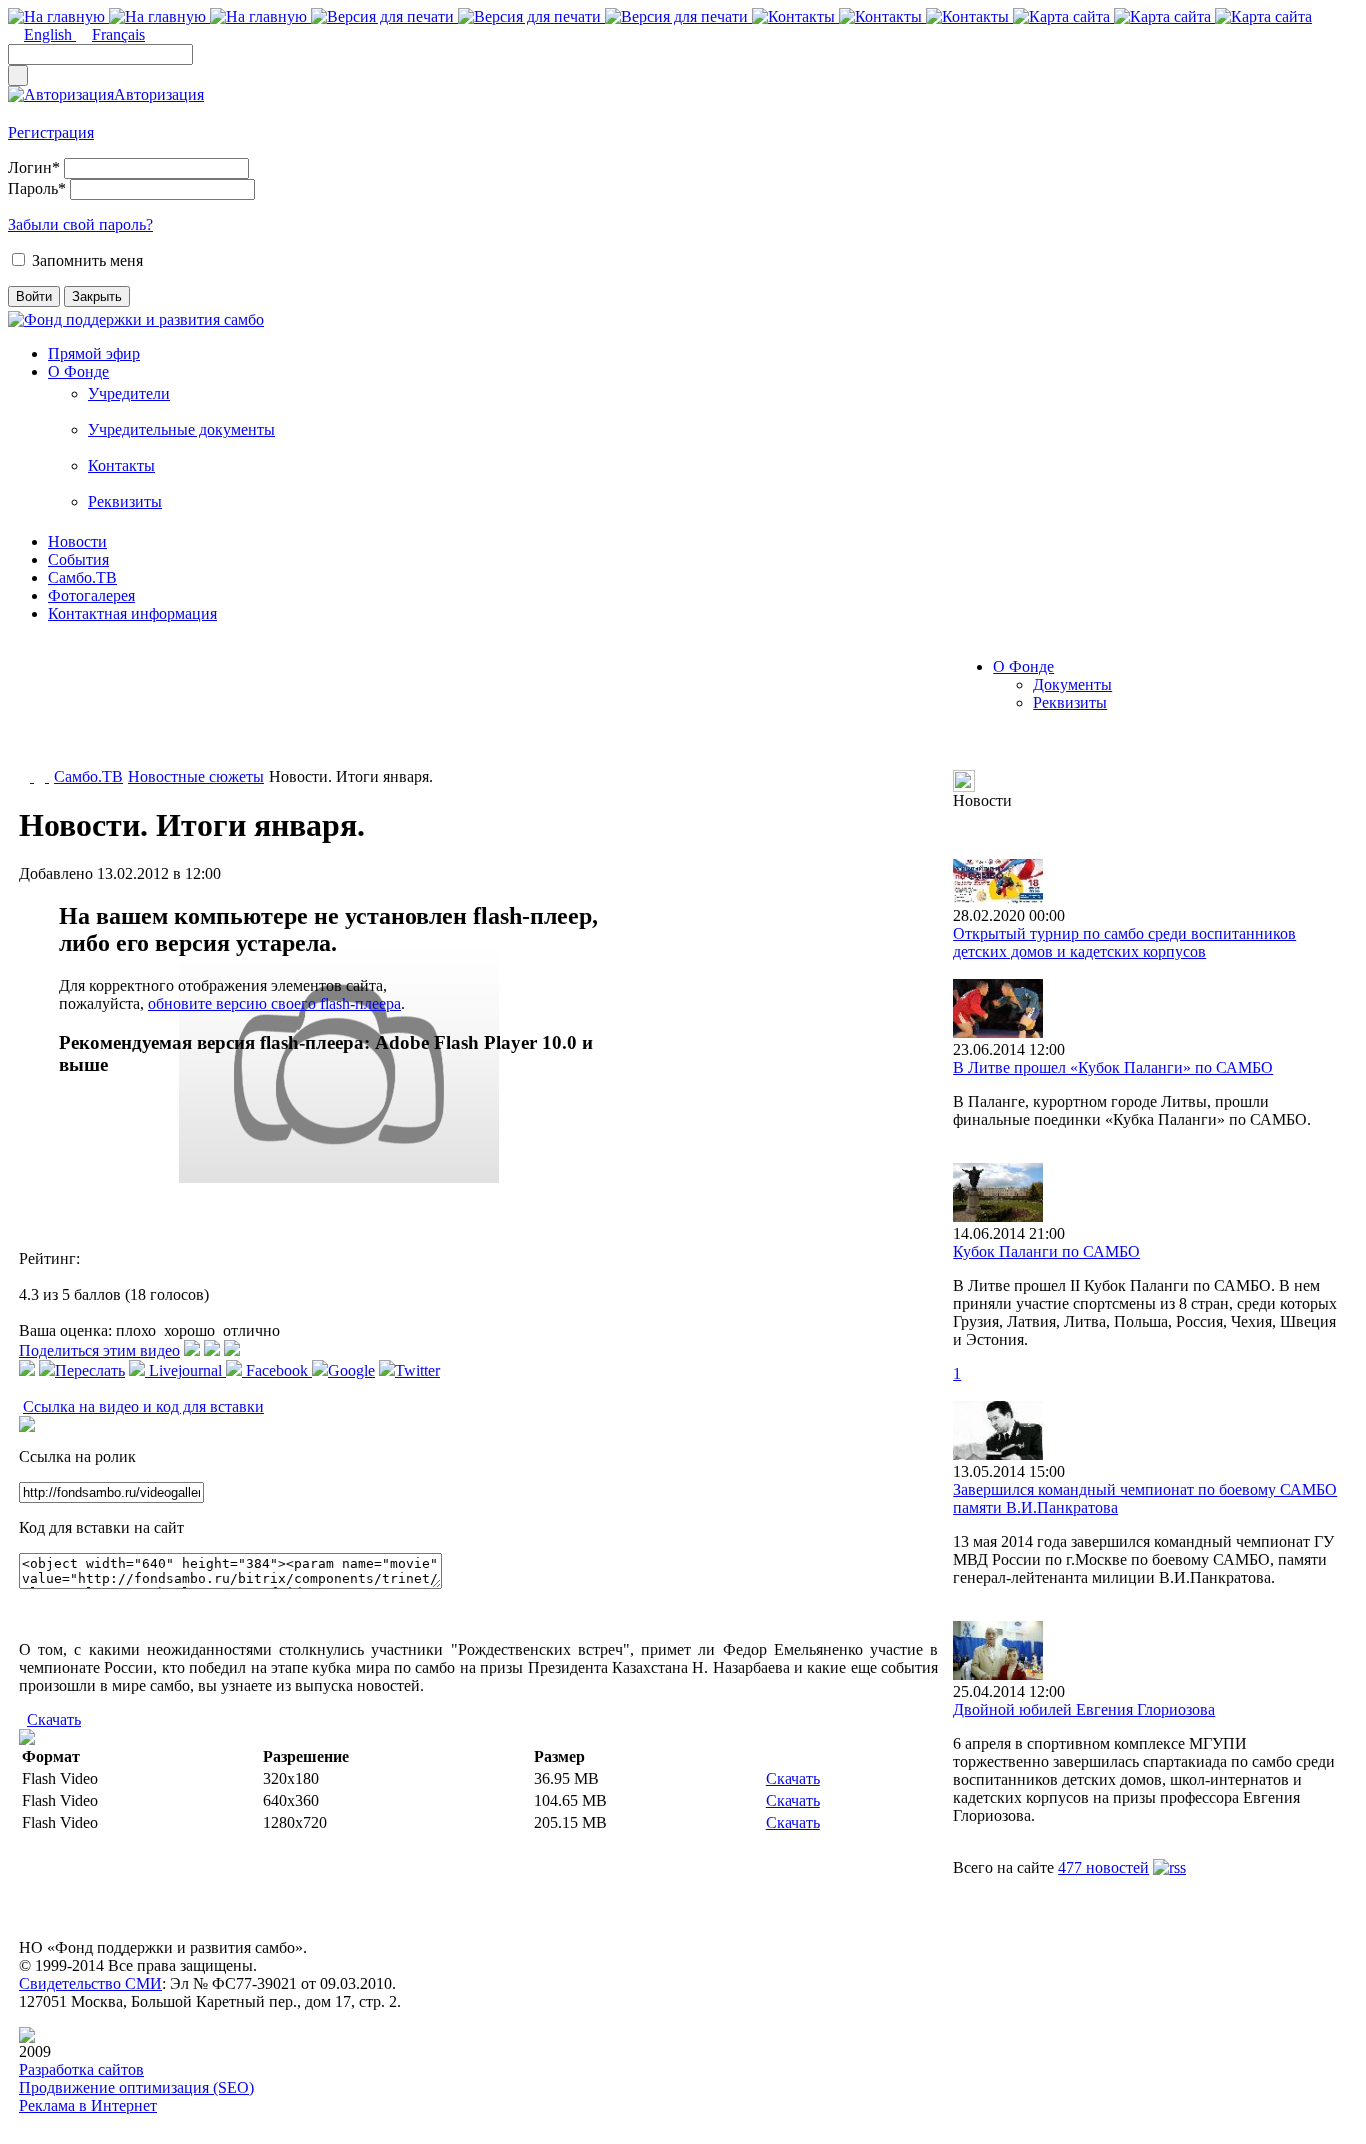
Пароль (37, 188)
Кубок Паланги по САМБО (1046, 1251)
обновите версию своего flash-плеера (274, 1003)
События (78, 559)
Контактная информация (132, 613)
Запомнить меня (87, 260)
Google (351, 1370)
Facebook (277, 1370)
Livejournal (185, 1370)
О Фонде (78, 371)
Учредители (129, 393)
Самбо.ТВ (82, 577)
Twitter (417, 1370)
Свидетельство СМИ (90, 1983)
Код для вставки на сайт (101, 1527)
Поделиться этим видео (99, 1350)
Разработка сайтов (81, 2069)
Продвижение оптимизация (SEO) (136, 2087)
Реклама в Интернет (88, 2105)
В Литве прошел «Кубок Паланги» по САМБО (1113, 1067)
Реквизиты (125, 501)
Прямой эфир (94, 353)
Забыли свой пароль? (80, 224)
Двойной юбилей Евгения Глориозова (1084, 1709)
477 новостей (1103, 1867)
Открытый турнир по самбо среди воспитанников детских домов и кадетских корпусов (1124, 942)
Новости (77, 541)
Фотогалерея (91, 595)
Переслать (90, 1370)
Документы (1072, 684)
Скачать (54, 1719)
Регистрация (51, 132)
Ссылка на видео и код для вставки (143, 1406)
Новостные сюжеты (196, 776)
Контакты (121, 465)
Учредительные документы (181, 429)
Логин (34, 167)
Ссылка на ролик (77, 1456)
